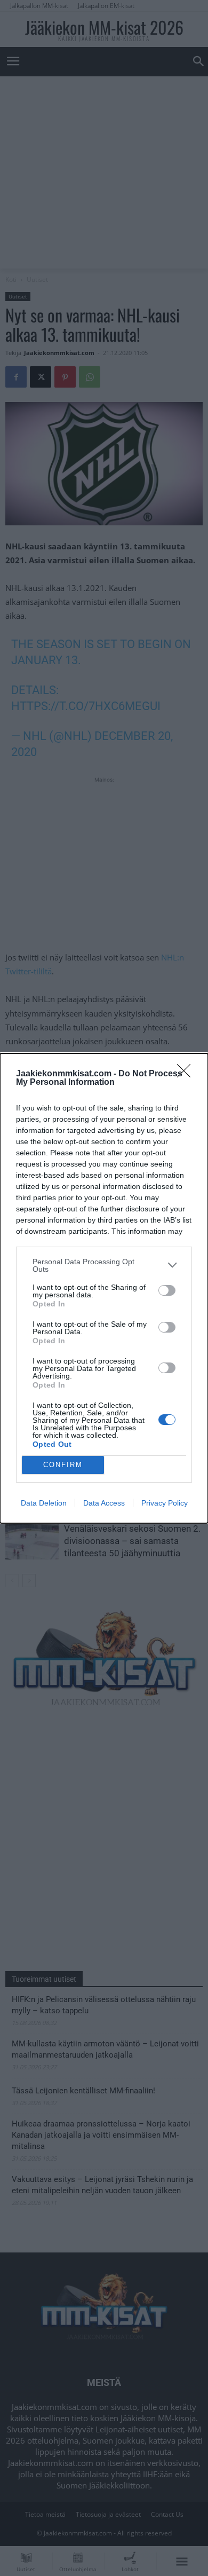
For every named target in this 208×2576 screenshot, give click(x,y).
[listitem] (104, 1265)
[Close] (187, 1074)
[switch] (167, 1290)
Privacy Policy (165, 1503)
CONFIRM (63, 1465)
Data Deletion (44, 1503)
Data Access (104, 1503)
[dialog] (104, 1288)
